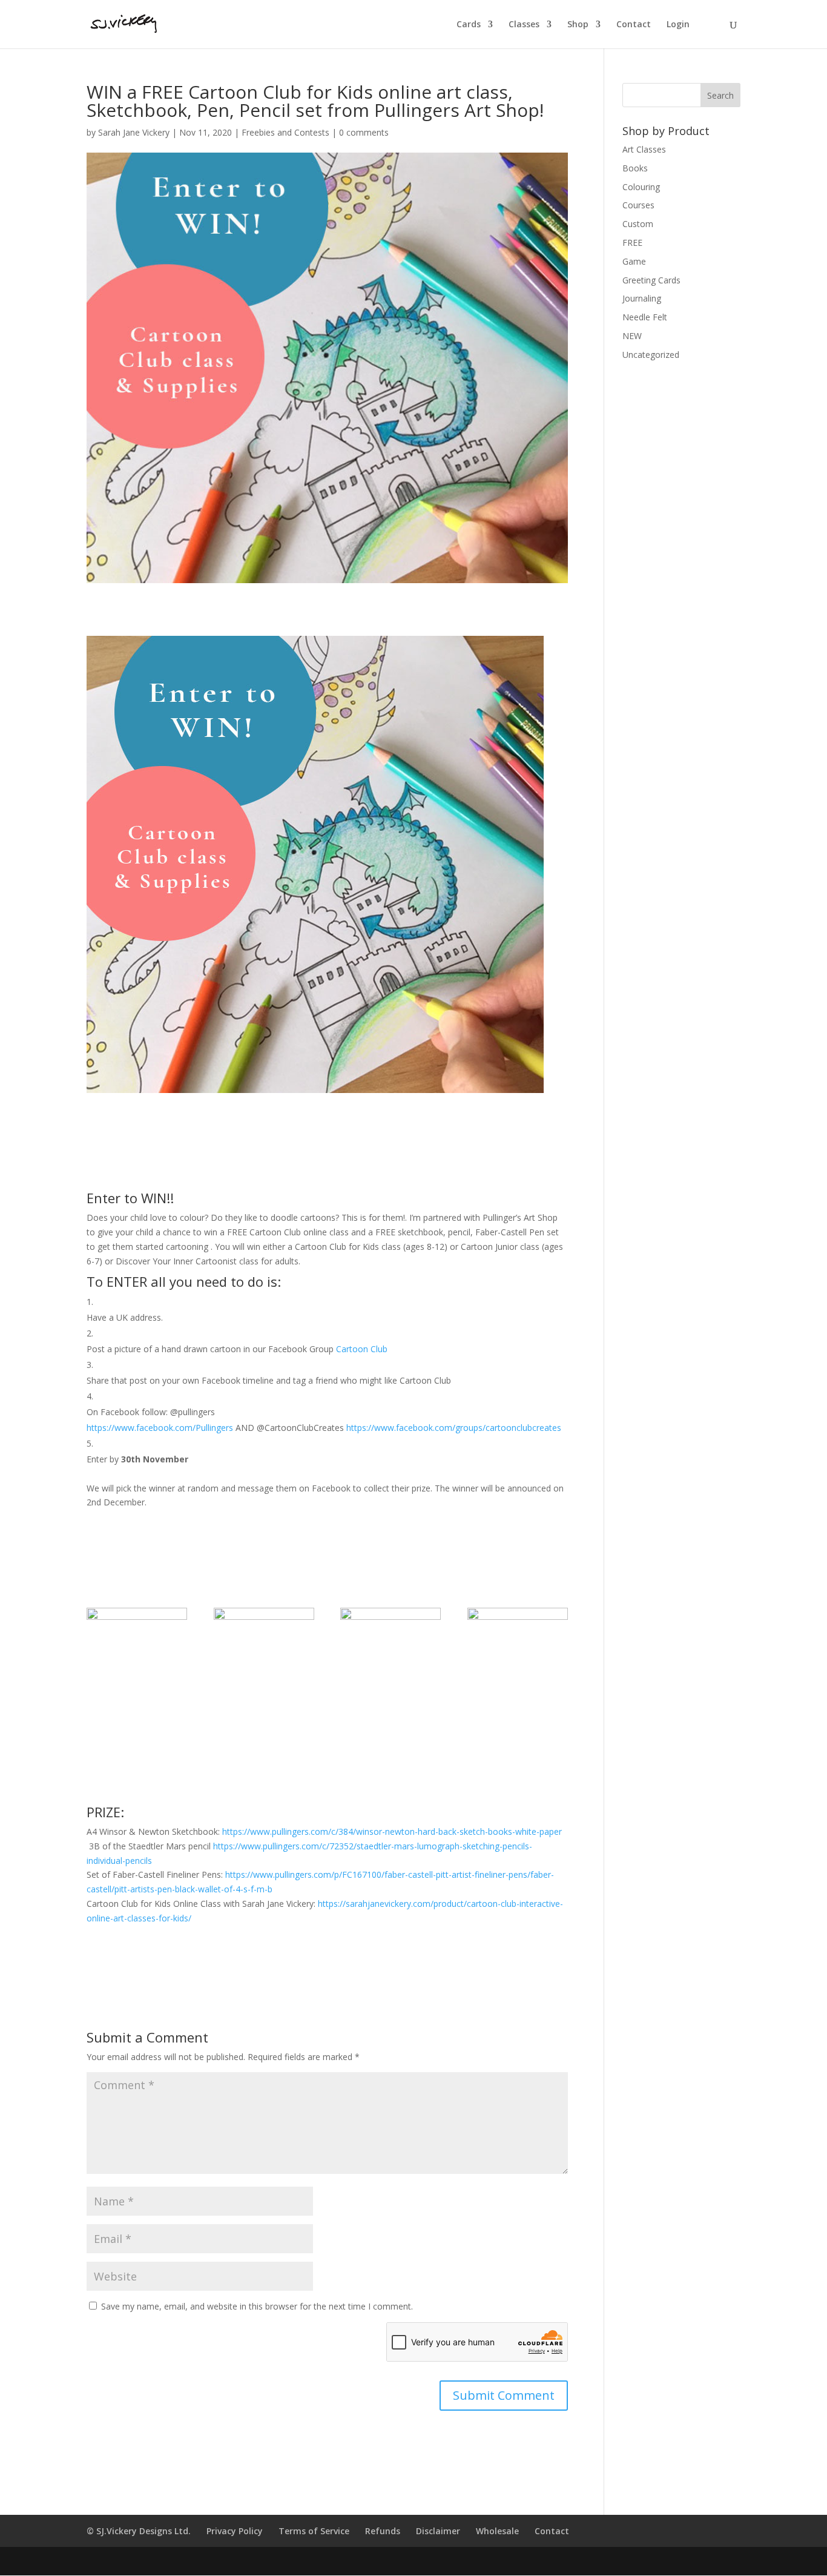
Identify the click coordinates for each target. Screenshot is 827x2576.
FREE (632, 243)
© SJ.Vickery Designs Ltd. (139, 2531)
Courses (638, 205)
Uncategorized (651, 355)
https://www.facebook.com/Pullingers (160, 1428)
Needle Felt (645, 317)
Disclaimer (438, 2531)
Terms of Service (314, 2531)
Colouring (641, 187)
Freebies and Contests (285, 132)
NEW (632, 336)
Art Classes (644, 149)
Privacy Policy (235, 2531)
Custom (638, 224)
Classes (524, 25)
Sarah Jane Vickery (134, 132)
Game (634, 261)
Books (635, 168)
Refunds (383, 2531)
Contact (634, 25)
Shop (578, 25)
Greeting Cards (651, 280)
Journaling (642, 298)
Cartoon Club (362, 1349)
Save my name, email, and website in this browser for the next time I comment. (257, 2306)
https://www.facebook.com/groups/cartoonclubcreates (454, 1428)
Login (678, 25)
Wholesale (497, 2531)
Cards (469, 25)
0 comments (364, 132)
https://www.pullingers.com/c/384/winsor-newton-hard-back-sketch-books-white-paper (392, 1831)
